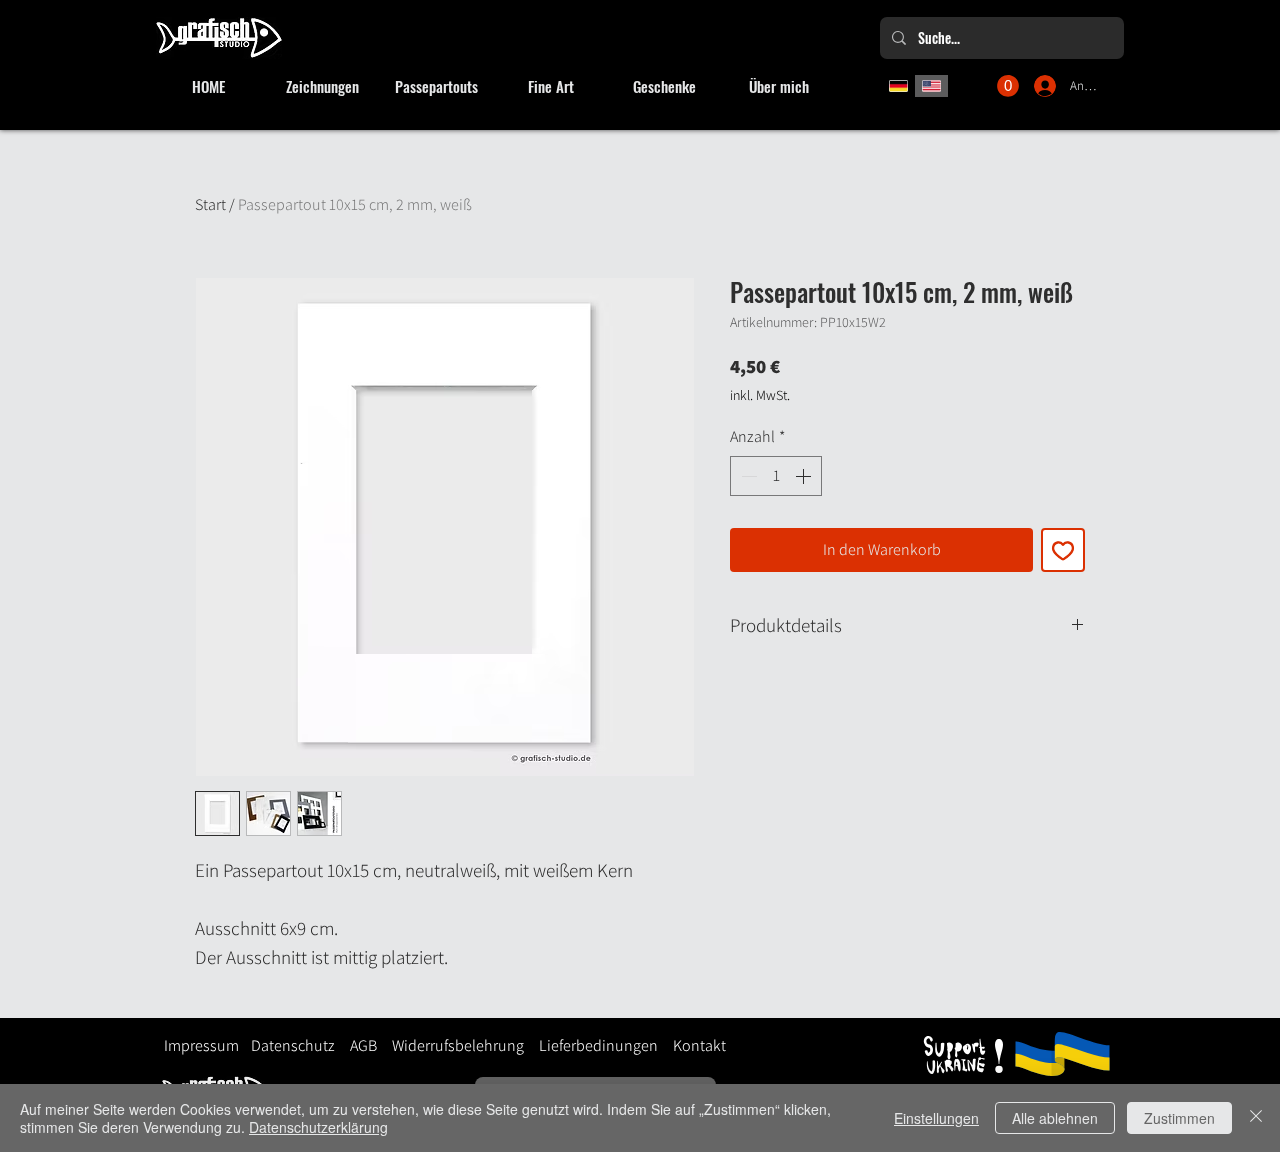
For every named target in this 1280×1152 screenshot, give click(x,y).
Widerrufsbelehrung (458, 1045)
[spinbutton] (776, 476)
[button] (1008, 86)
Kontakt (699, 1045)
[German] (898, 86)
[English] (932, 86)
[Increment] (805, 476)
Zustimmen (1179, 1118)
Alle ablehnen (1055, 1118)
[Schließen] (1256, 1118)
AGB (363, 1045)
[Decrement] (747, 476)
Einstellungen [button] (936, 1118)
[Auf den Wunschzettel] (1063, 550)
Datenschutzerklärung (318, 1127)
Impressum (201, 1045)
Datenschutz (293, 1045)
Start (210, 204)
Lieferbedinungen (591, 1045)
